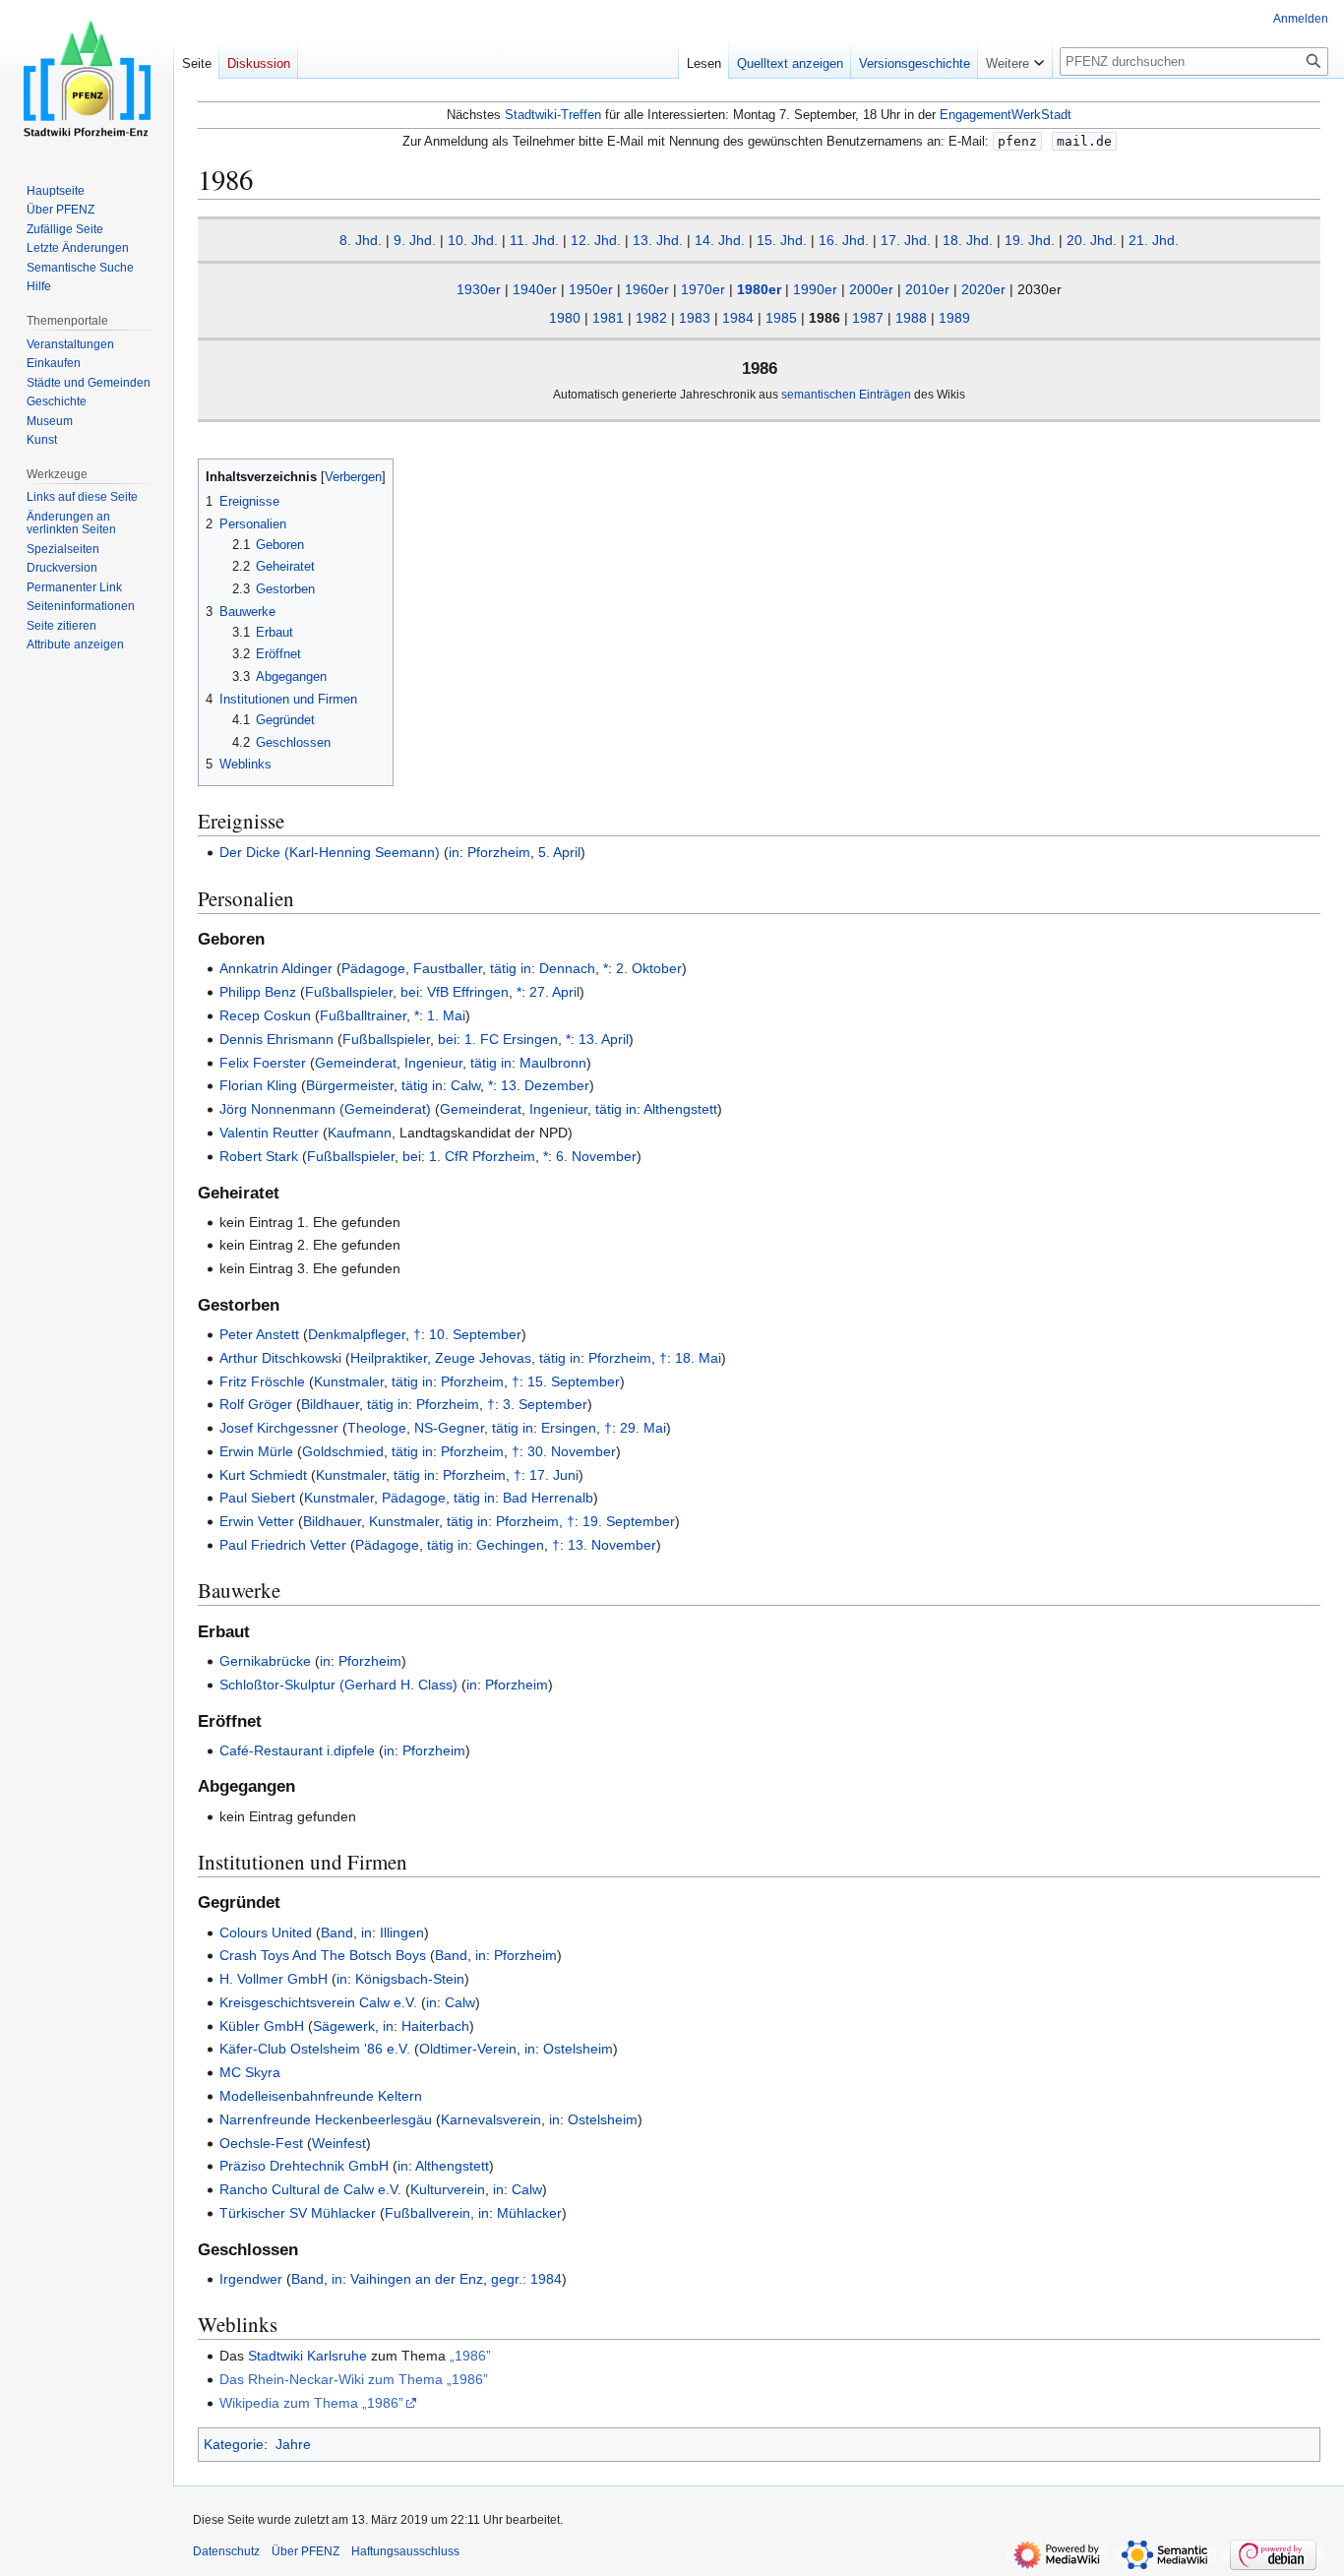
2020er (983, 289)
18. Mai (698, 1358)
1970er (703, 289)
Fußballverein (428, 2213)
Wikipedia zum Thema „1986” (311, 2403)
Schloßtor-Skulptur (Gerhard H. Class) (338, 1685)
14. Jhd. (720, 240)
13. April (604, 1039)
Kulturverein (448, 2189)
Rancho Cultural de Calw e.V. (310, 2189)
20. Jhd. (1092, 240)
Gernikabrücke (265, 1661)
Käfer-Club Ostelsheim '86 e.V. (315, 2049)
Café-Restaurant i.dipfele (297, 1750)
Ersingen (569, 1428)
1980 (565, 318)
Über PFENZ (305, 2551)
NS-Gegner (449, 1428)
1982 (651, 318)
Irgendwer (251, 2279)
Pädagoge (373, 968)
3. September (545, 1404)
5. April (559, 852)
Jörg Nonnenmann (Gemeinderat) (325, 1109)
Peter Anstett (259, 1334)
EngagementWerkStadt (1006, 115)
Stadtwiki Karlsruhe (307, 2356)
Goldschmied (343, 1451)
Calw (465, 1085)
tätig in (511, 968)
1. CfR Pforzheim (482, 1156)
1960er (647, 289)
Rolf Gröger (256, 1404)
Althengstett (680, 1109)
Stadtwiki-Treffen (553, 115)
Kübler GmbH (262, 2026)
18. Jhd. (968, 240)
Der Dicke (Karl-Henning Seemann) (330, 852)
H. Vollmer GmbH (274, 1979)
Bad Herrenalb (548, 1498)
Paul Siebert (257, 1498)
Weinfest (339, 2143)
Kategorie (234, 2444)
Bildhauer (330, 1404)
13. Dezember (545, 1085)
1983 (695, 318)
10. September (475, 1334)
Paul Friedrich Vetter (283, 1545)
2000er (871, 289)
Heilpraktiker (389, 1358)
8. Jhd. (361, 240)
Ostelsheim (578, 2049)
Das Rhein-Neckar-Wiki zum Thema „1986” (354, 2379)
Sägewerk (344, 2026)
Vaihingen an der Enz (417, 2279)
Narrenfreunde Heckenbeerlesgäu (326, 2119)
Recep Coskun (265, 1015)
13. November (612, 1545)
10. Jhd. (473, 240)
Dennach (567, 968)
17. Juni (554, 1475)
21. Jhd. (1154, 240)
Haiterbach (435, 2026)
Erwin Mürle (256, 1451)
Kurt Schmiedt (263, 1475)
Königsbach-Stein (410, 1979)
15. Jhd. (782, 240)
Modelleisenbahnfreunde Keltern (321, 2096)
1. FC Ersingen (511, 1039)
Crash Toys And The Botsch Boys (323, 1955)
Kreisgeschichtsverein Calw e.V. (318, 2002)
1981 (608, 318)
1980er (759, 289)
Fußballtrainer (363, 1015)
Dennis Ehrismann (276, 1039)
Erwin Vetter (257, 1521)
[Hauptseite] (87, 79)
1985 (781, 318)
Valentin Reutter (269, 1133)
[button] (1015, 59)
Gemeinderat (356, 1063)
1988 (911, 318)
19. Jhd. (1030, 240)
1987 (868, 318)
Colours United (266, 1932)
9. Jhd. (415, 240)
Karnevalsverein (491, 2119)
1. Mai (446, 1015)
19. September (629, 1521)
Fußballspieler (349, 992)
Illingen (402, 1932)
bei (410, 992)
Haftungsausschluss (405, 2551)
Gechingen (510, 1545)
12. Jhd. (596, 240)
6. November (596, 1156)
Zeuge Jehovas (483, 1358)
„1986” (470, 2356)
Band (337, 1932)
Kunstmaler (349, 1381)
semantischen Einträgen (846, 394)
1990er (815, 289)
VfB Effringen (468, 992)
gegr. (507, 2279)
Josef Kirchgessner (279, 1428)
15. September (574, 1381)
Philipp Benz (258, 992)
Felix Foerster (263, 1063)
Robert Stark (259, 1156)
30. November (572, 1451)
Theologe (377, 1428)
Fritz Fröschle (262, 1381)
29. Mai (643, 1428)
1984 (738, 318)
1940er (535, 289)
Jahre (293, 2444)
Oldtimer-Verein (468, 2049)
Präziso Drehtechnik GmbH (304, 2166)
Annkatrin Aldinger (276, 968)
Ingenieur (433, 1063)
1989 (954, 318)
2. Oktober (649, 968)
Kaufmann (360, 1133)
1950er (591, 289)
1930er (479, 289)
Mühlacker (529, 2213)
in (454, 852)
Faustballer (448, 968)
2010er (927, 289)
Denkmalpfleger (357, 1334)
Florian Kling (258, 1085)
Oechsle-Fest (261, 2143)
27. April (554, 992)
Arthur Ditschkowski (280, 1358)
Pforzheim (499, 852)
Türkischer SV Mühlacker (298, 2213)
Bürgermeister (350, 1085)
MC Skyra (250, 2072)
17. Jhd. (906, 240)
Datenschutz (226, 2551)
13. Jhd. (658, 240)
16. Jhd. (844, 240)
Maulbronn (553, 1063)
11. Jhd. (534, 240)
